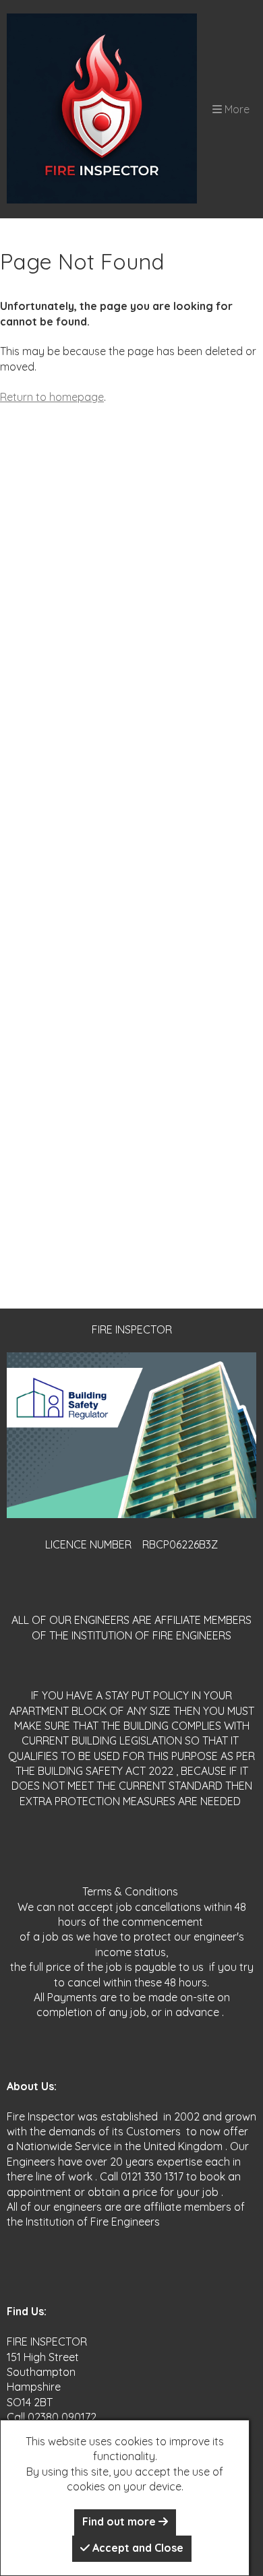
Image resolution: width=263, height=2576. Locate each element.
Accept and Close (137, 2548)
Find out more (120, 2521)
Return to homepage (52, 397)
